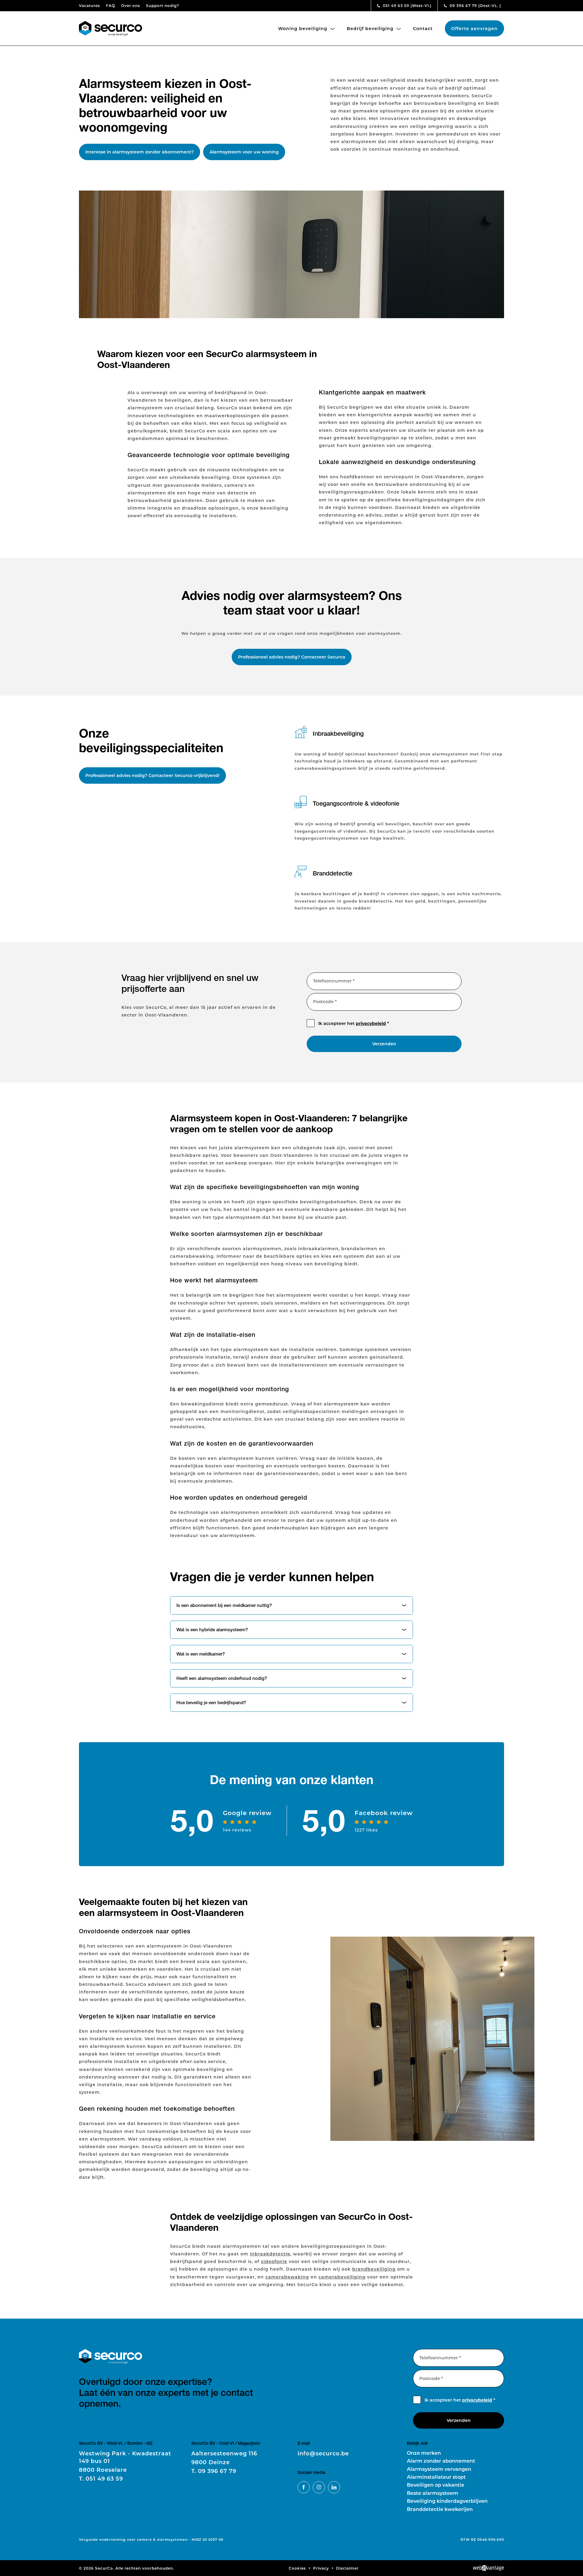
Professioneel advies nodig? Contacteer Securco (292, 657)
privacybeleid (371, 1023)
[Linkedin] (334, 2487)
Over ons (131, 5)
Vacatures (89, 5)
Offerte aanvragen (474, 28)
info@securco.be (323, 2453)
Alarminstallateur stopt (436, 2477)
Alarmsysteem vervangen (439, 2469)
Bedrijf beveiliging (371, 28)
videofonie (274, 2261)
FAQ (111, 5)
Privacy (321, 2568)
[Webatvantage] (489, 2568)
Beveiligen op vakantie (436, 2485)
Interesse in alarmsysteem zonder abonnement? (140, 152)
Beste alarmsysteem (433, 2493)
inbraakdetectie (270, 2254)
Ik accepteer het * (354, 1023)
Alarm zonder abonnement (441, 2461)
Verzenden (384, 1044)
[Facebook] (304, 2487)
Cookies (297, 2568)
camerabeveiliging (342, 2277)
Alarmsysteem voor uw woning (244, 152)
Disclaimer (347, 2568)
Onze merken (424, 2453)
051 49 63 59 (407, 5)
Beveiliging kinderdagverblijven (447, 2501)
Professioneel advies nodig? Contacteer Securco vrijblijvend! (152, 775)
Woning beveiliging (303, 28)
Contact (423, 28)
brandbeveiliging (374, 2269)
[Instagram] (319, 2487)
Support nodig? (163, 5)
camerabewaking (287, 2277)
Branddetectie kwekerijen (440, 2509)
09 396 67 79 (475, 5)
